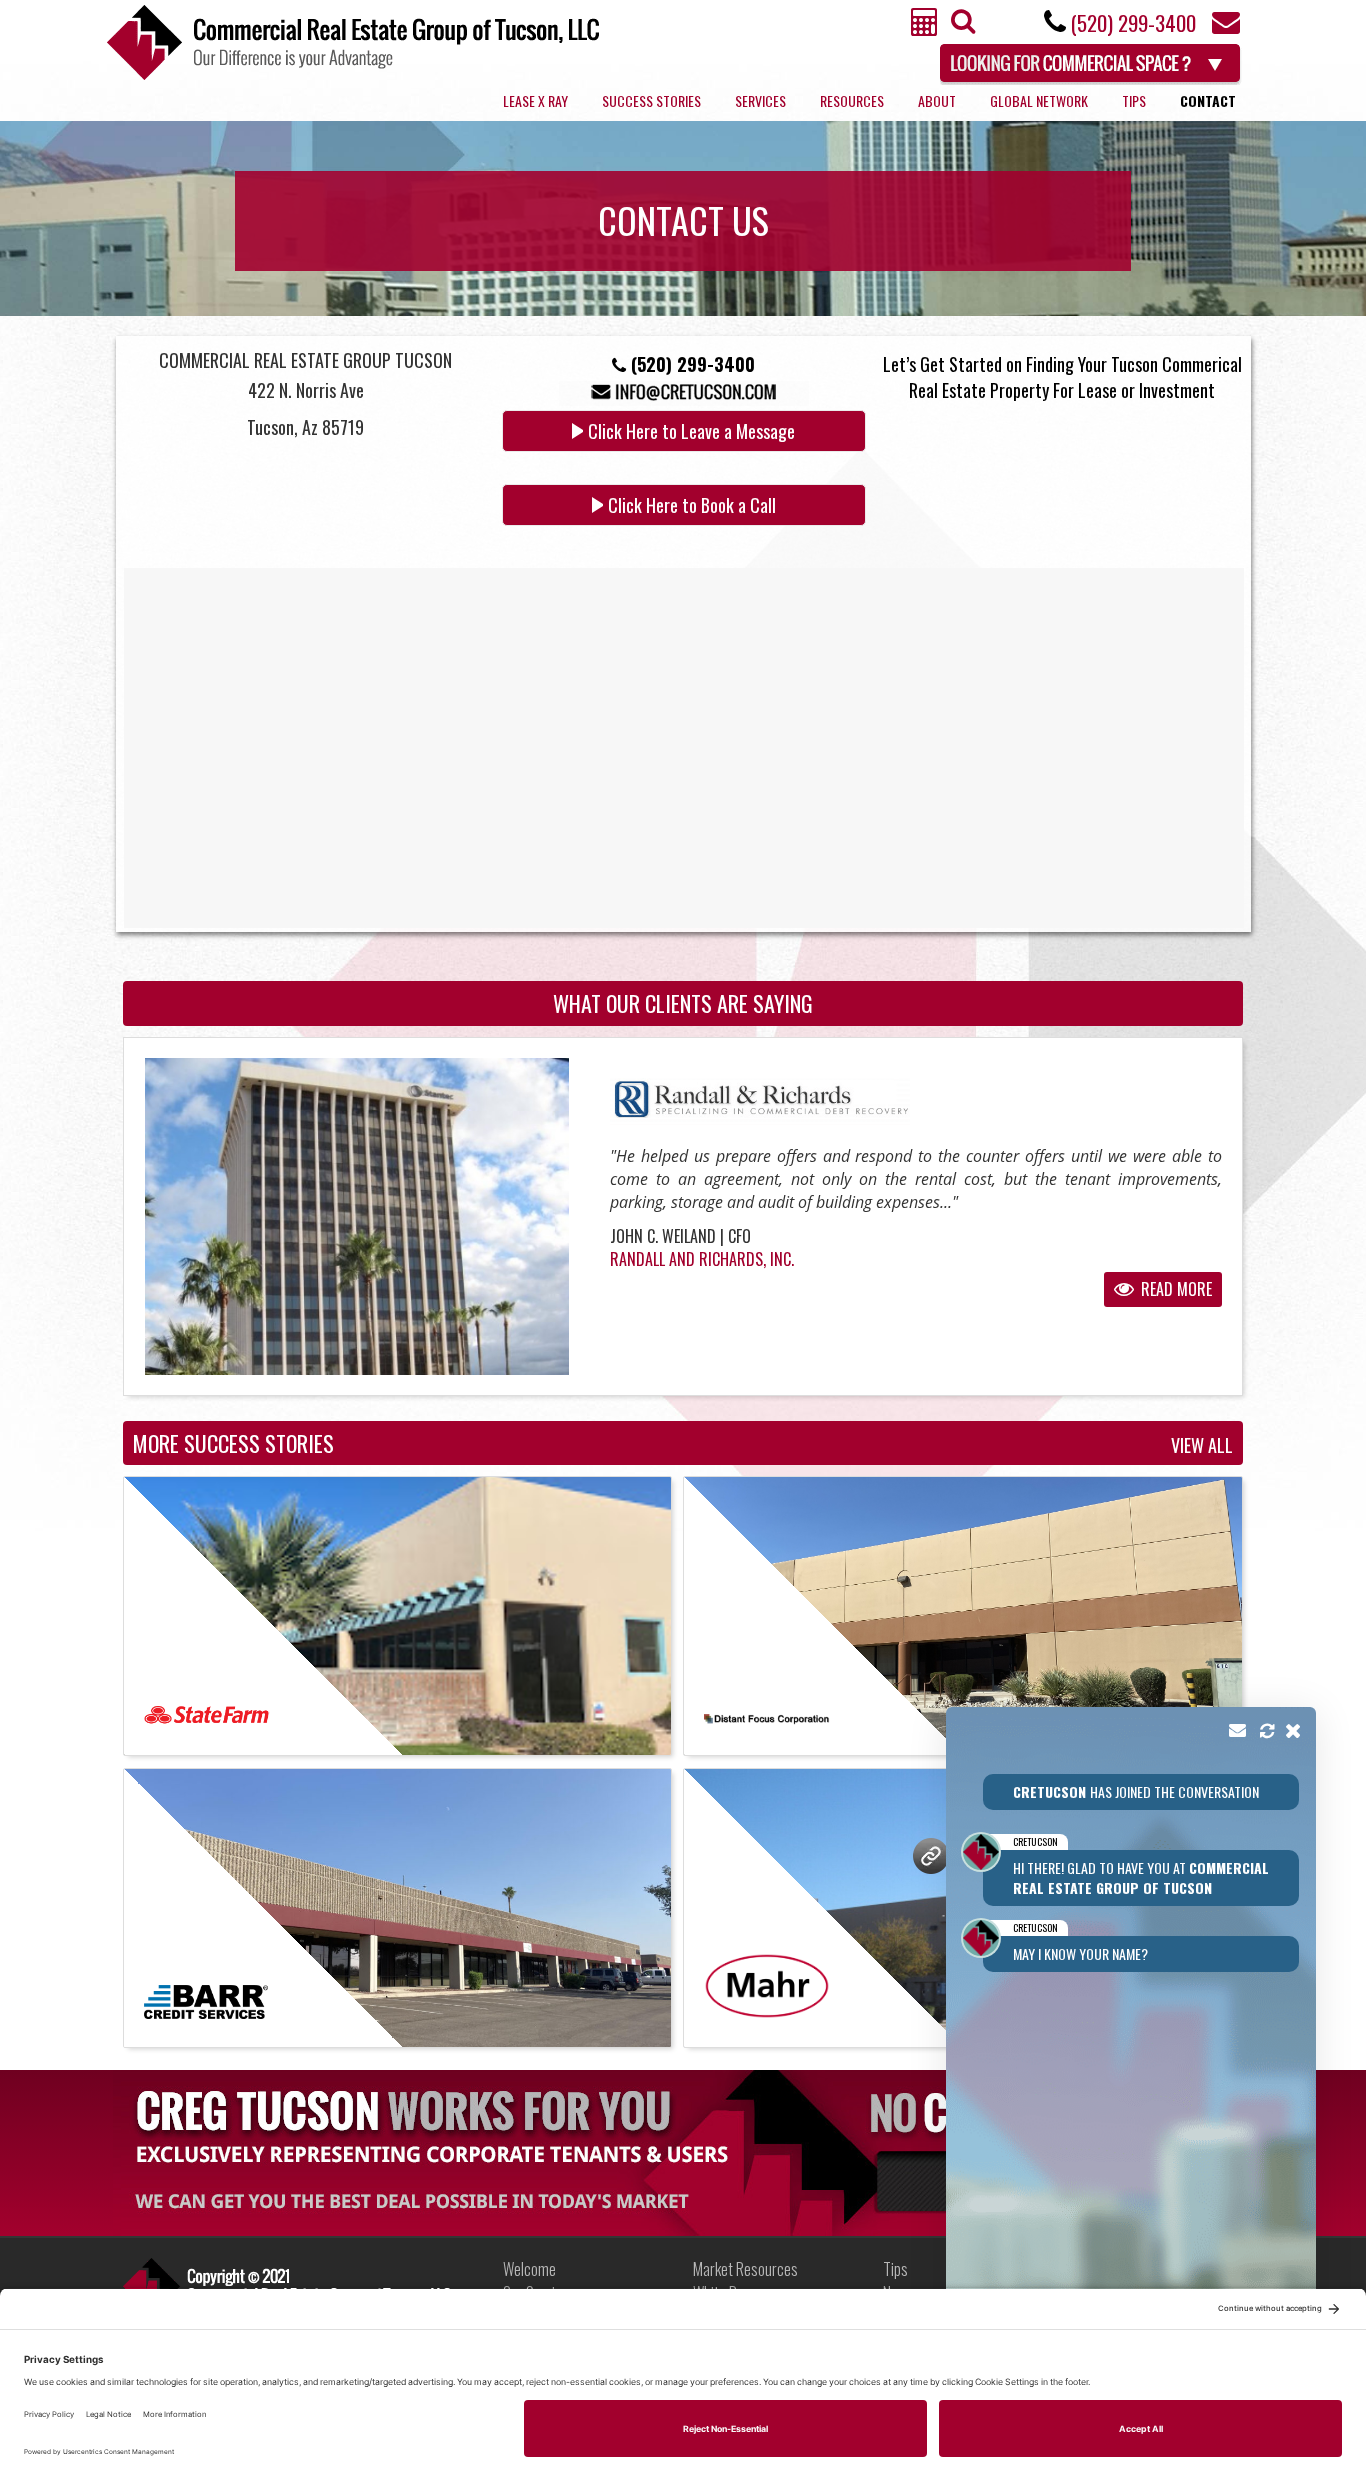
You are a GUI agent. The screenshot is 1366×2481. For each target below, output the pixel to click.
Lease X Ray (535, 100)
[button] (1131, 2039)
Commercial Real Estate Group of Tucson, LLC (353, 42)
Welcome (529, 2269)
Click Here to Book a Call (692, 505)
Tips (1134, 100)
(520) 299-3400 (1133, 22)
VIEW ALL (1202, 1446)
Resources (852, 100)
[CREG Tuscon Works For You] (683, 2152)
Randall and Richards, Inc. (702, 1259)
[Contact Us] (1226, 27)
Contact (1208, 100)
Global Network (1039, 100)
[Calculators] (925, 27)
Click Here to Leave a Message (691, 431)
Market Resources (745, 2269)
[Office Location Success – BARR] (397, 1908)
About (937, 100)
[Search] (960, 26)
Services (760, 100)
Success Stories (651, 100)
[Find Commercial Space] (1091, 60)
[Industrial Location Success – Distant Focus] (963, 1616)
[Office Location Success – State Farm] (397, 1616)
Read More (1174, 1289)
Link (287, 2286)
